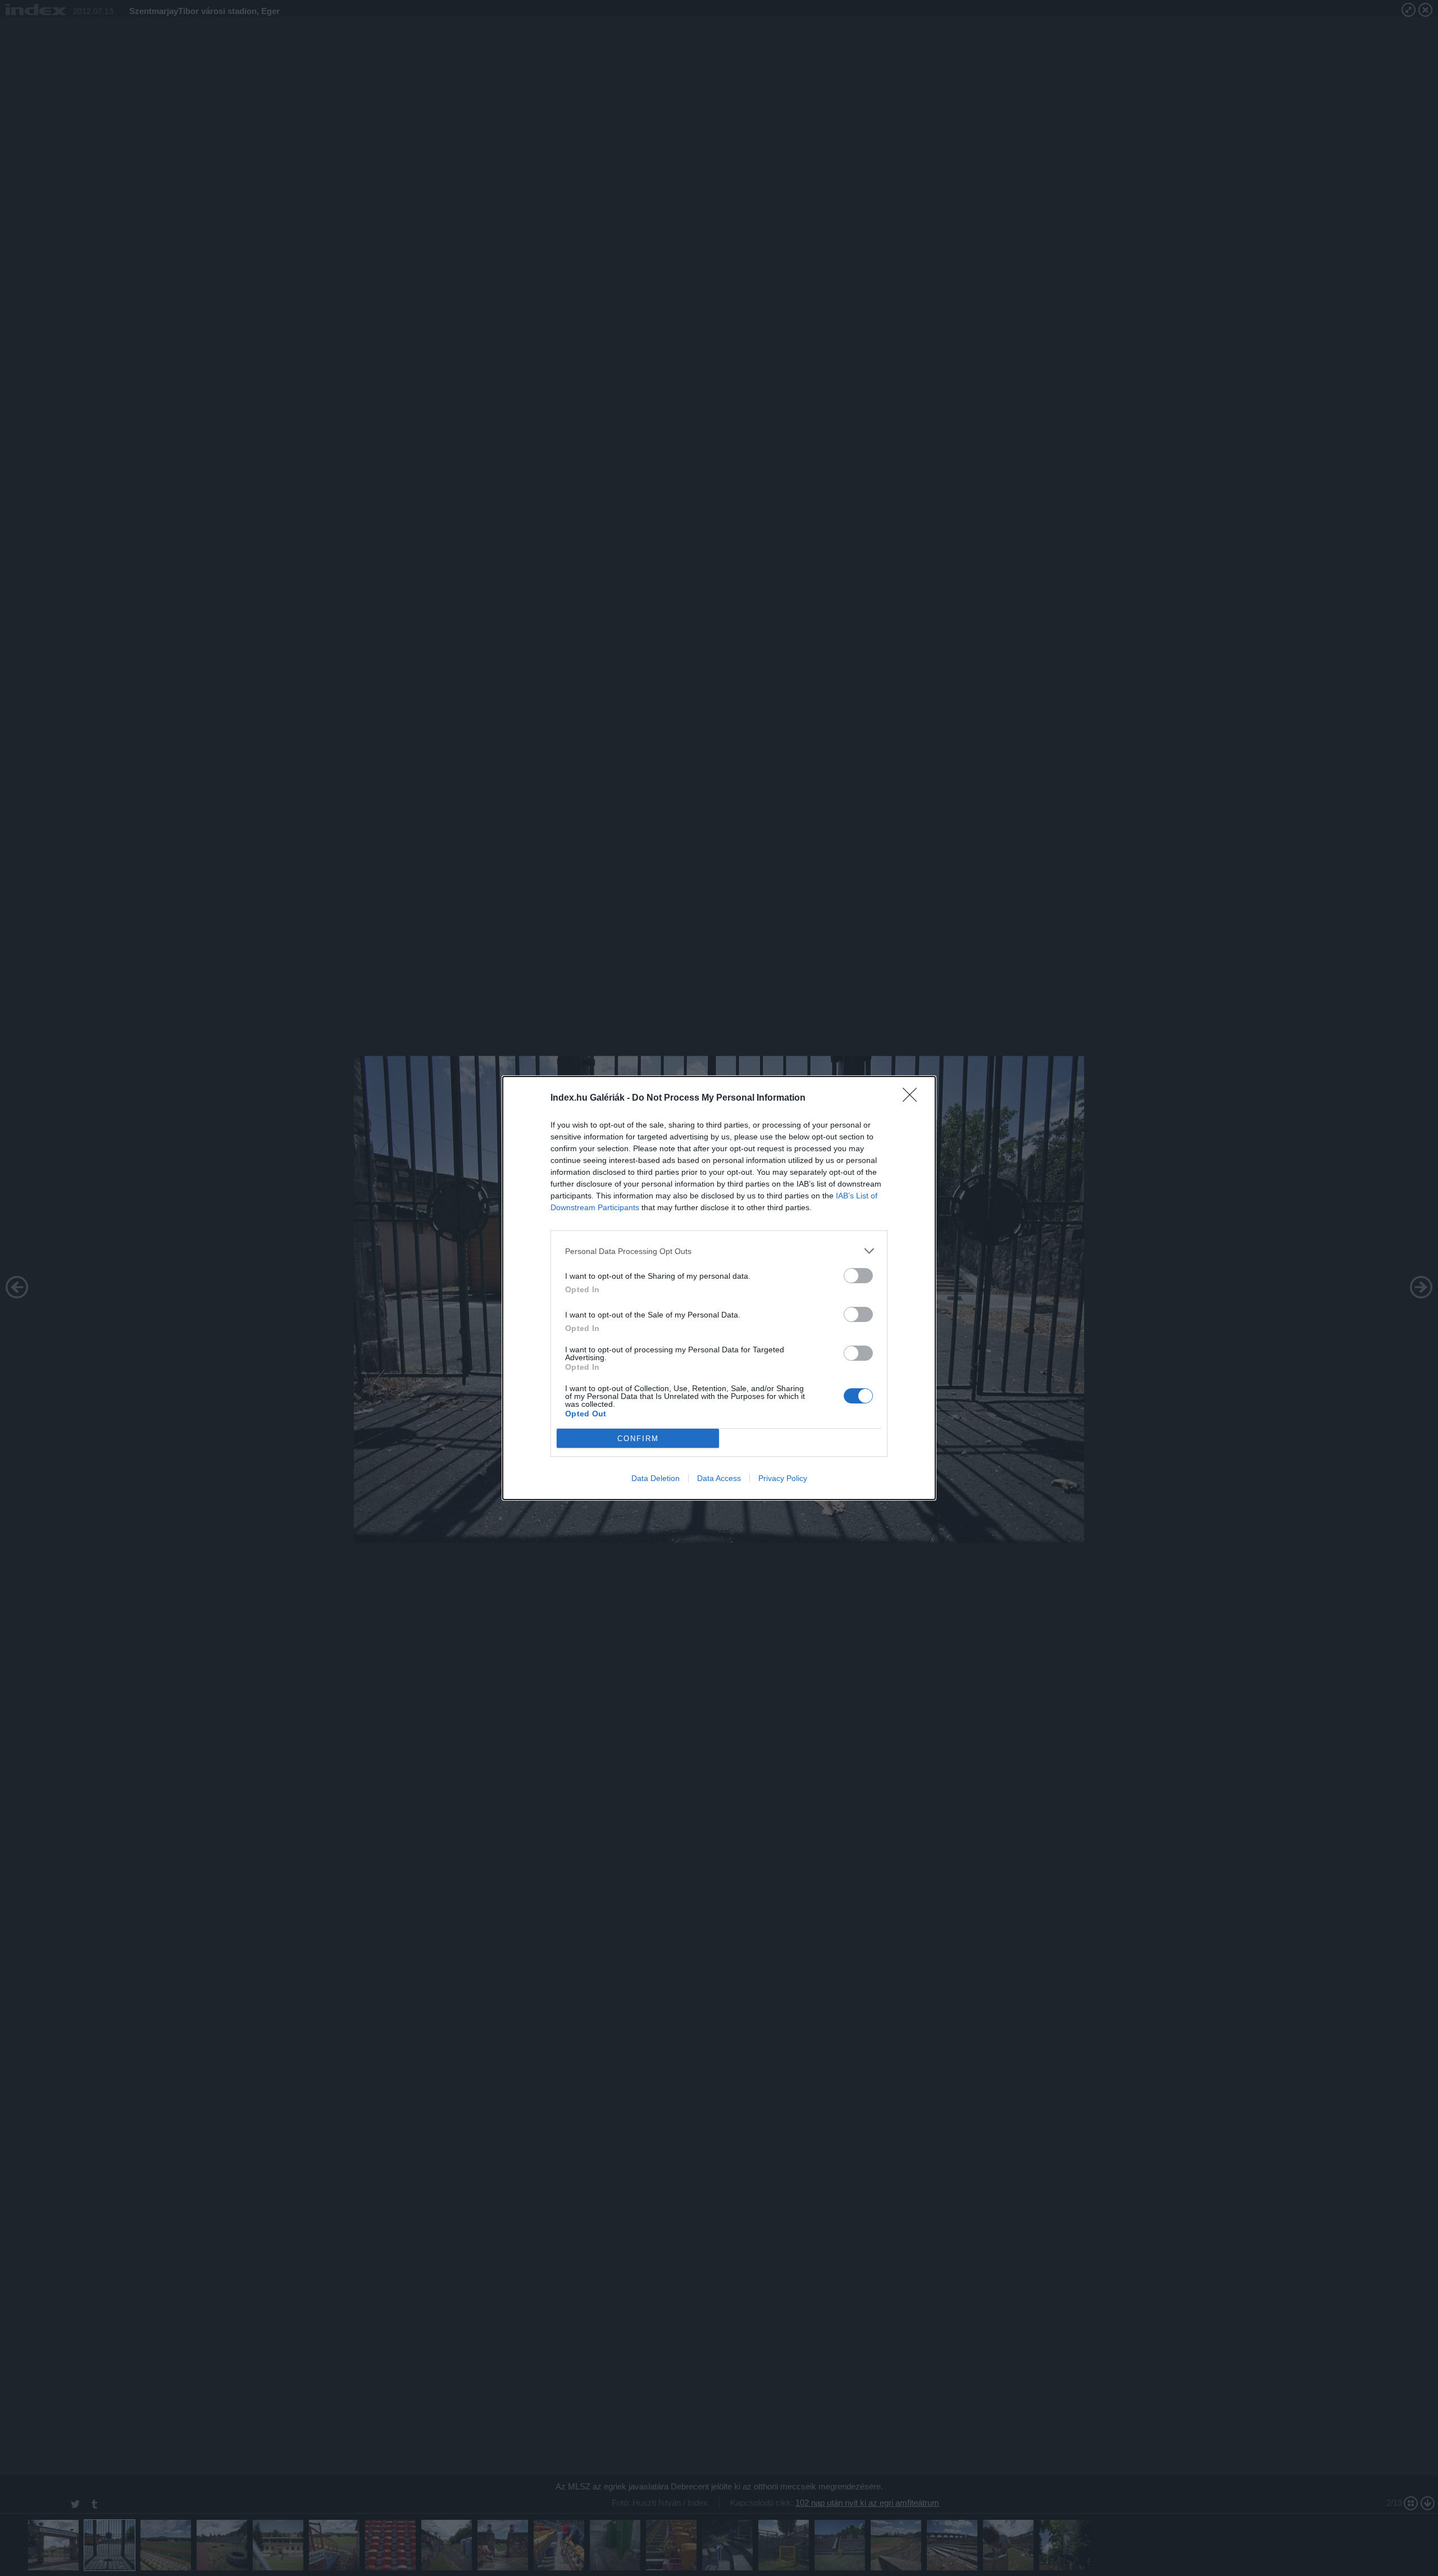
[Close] (913, 1098)
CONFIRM (638, 1439)
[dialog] (719, 1288)
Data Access (719, 1478)
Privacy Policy (783, 1478)
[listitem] (719, 1251)
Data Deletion (656, 1478)
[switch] (858, 1276)
